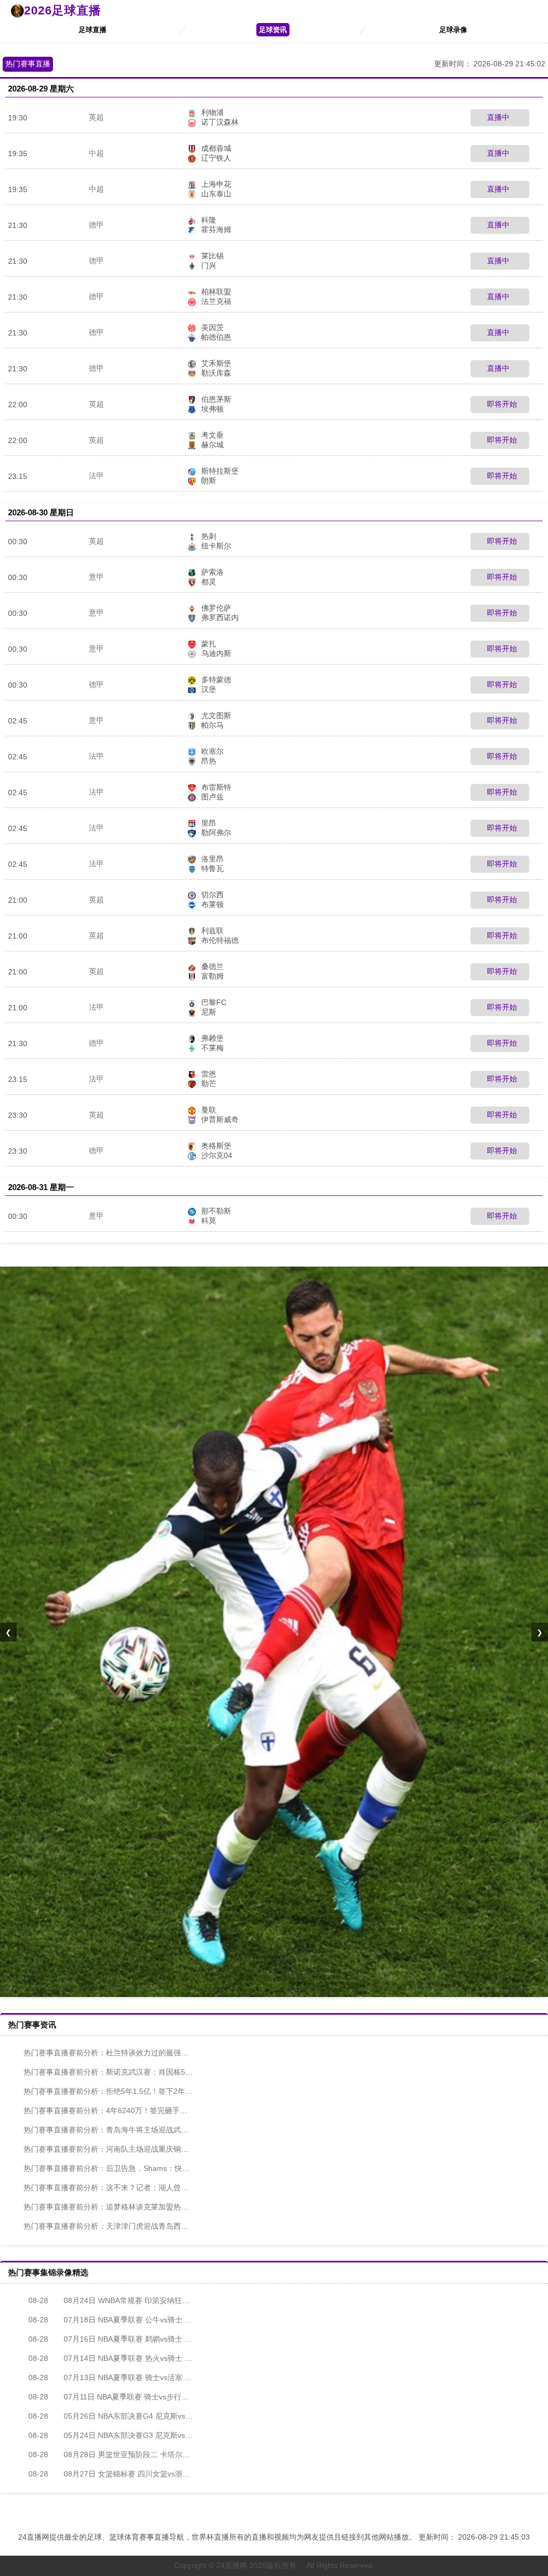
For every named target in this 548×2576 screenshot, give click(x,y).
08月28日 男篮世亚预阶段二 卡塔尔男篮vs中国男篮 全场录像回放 (155, 2455)
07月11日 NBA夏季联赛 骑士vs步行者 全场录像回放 (132, 2397)
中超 (96, 153)
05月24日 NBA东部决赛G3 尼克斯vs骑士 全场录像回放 (138, 2435)
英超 (96, 117)
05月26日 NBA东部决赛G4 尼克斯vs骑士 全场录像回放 (138, 2416)
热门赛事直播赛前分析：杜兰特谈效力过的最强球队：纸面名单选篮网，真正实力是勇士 (170, 2053)
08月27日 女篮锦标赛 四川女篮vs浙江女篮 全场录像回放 (140, 2474)
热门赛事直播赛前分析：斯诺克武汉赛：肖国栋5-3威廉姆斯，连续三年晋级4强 (155, 2072)
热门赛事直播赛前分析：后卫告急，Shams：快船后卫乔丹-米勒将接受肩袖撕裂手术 (164, 2168)
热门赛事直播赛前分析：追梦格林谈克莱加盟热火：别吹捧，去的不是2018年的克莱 (163, 2207)
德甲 (96, 225)
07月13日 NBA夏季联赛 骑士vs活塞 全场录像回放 (129, 2377)
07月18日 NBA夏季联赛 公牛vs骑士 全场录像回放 (129, 2320)
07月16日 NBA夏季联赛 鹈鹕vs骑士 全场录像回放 (129, 2339)
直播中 (497, 117)
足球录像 (453, 30)
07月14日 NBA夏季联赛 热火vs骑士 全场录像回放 (129, 2358)
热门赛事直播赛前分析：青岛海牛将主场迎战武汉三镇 (113, 2130)
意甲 (96, 577)
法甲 (96, 476)
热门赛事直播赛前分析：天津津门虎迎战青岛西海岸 (110, 2226)
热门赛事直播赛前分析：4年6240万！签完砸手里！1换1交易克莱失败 (140, 2110)
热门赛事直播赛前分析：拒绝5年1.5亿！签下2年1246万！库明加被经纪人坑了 (154, 2091)
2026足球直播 (63, 10)
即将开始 (501, 404)
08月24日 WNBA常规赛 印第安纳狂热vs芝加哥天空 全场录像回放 (155, 2300)
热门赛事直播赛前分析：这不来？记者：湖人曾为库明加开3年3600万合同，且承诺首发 (169, 2188)
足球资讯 (273, 30)
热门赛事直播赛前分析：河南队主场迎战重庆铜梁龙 (110, 2149)
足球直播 (93, 30)
